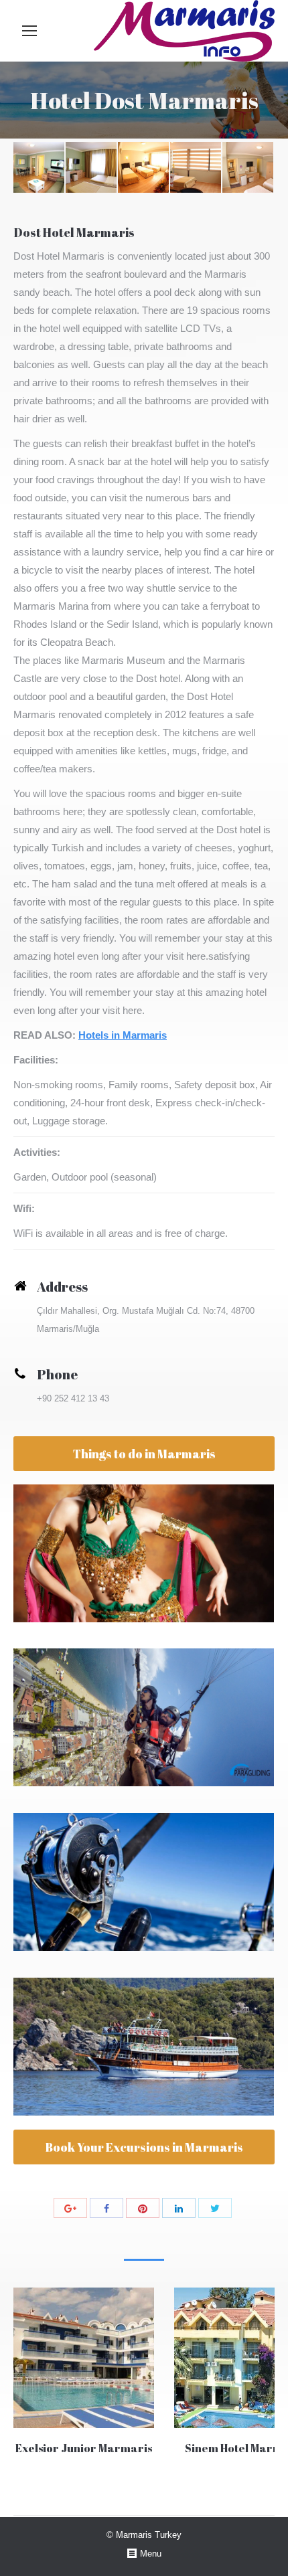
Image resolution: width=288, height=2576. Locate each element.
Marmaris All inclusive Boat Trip (144, 2047)
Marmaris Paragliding (144, 1717)
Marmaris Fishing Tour (144, 1882)
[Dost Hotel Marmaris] (40, 168)
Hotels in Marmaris (123, 1035)
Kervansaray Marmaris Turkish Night (144, 1553)
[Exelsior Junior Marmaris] (84, 2358)
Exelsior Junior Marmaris (84, 2448)
